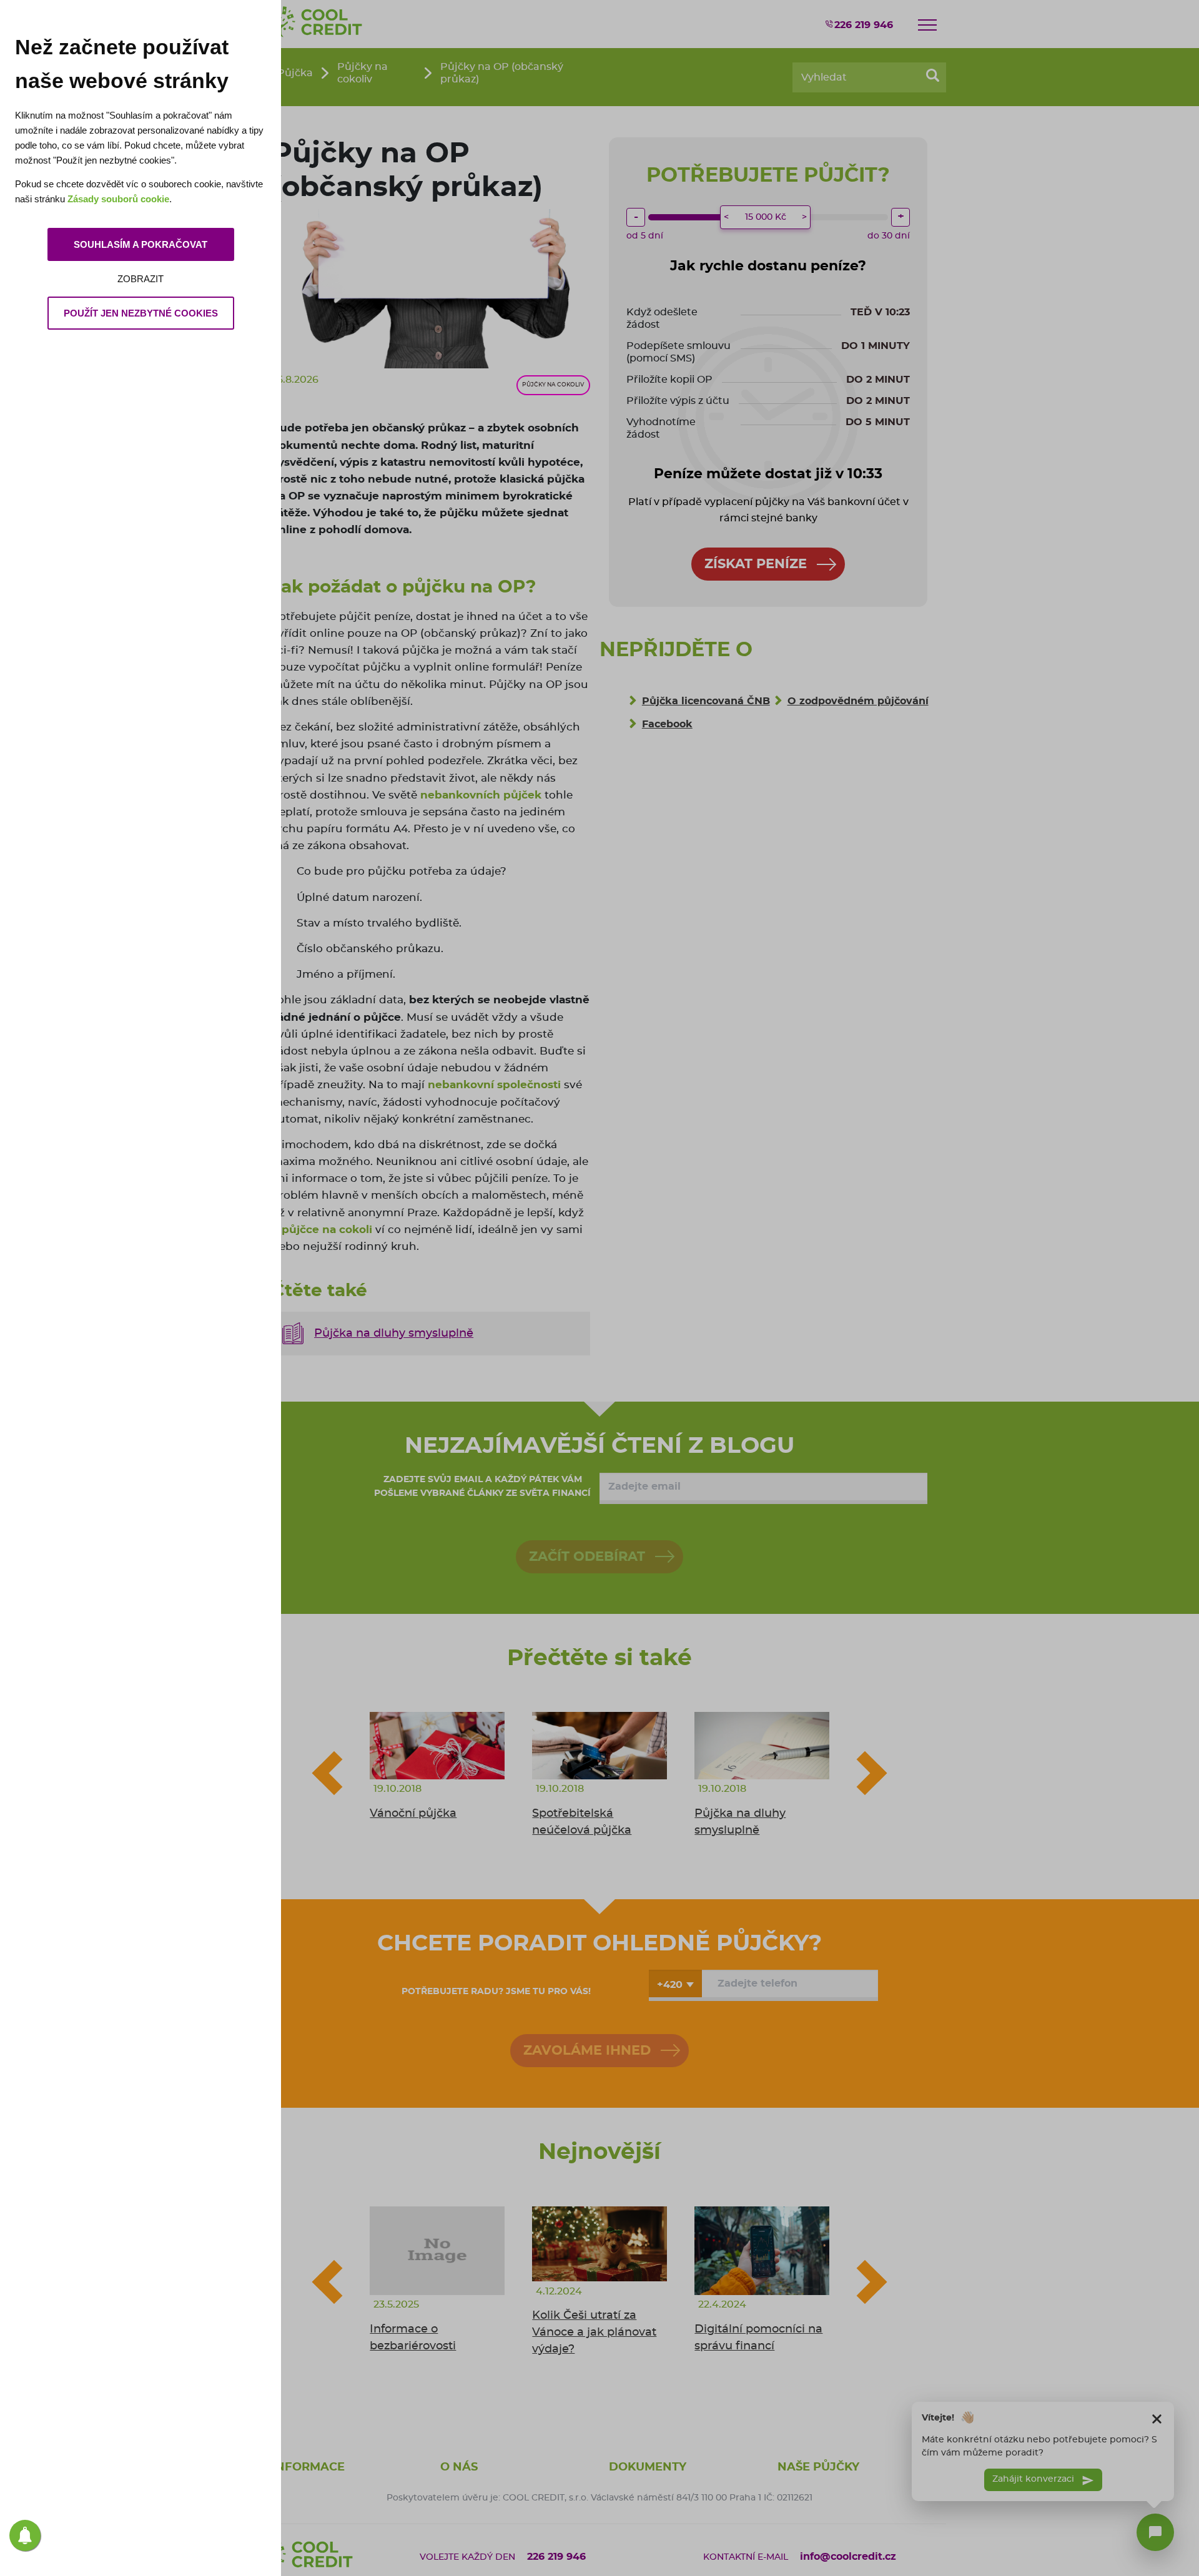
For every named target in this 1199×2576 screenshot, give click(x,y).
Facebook (667, 724)
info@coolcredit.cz (848, 2557)
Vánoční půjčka (413, 1814)
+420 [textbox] (670, 1985)
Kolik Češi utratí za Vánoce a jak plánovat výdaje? (594, 2333)
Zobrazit (141, 279)
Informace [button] (308, 2467)
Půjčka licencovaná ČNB (706, 701)
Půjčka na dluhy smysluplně (394, 1334)
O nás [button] (459, 2467)
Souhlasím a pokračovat (141, 244)
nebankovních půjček (481, 795)
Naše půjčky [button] (818, 2467)
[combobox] (675, 1984)
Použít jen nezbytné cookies (141, 313)
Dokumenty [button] (648, 2467)
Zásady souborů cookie (118, 199)
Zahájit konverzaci (1034, 2479)
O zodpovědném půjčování (858, 701)
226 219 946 (864, 25)
